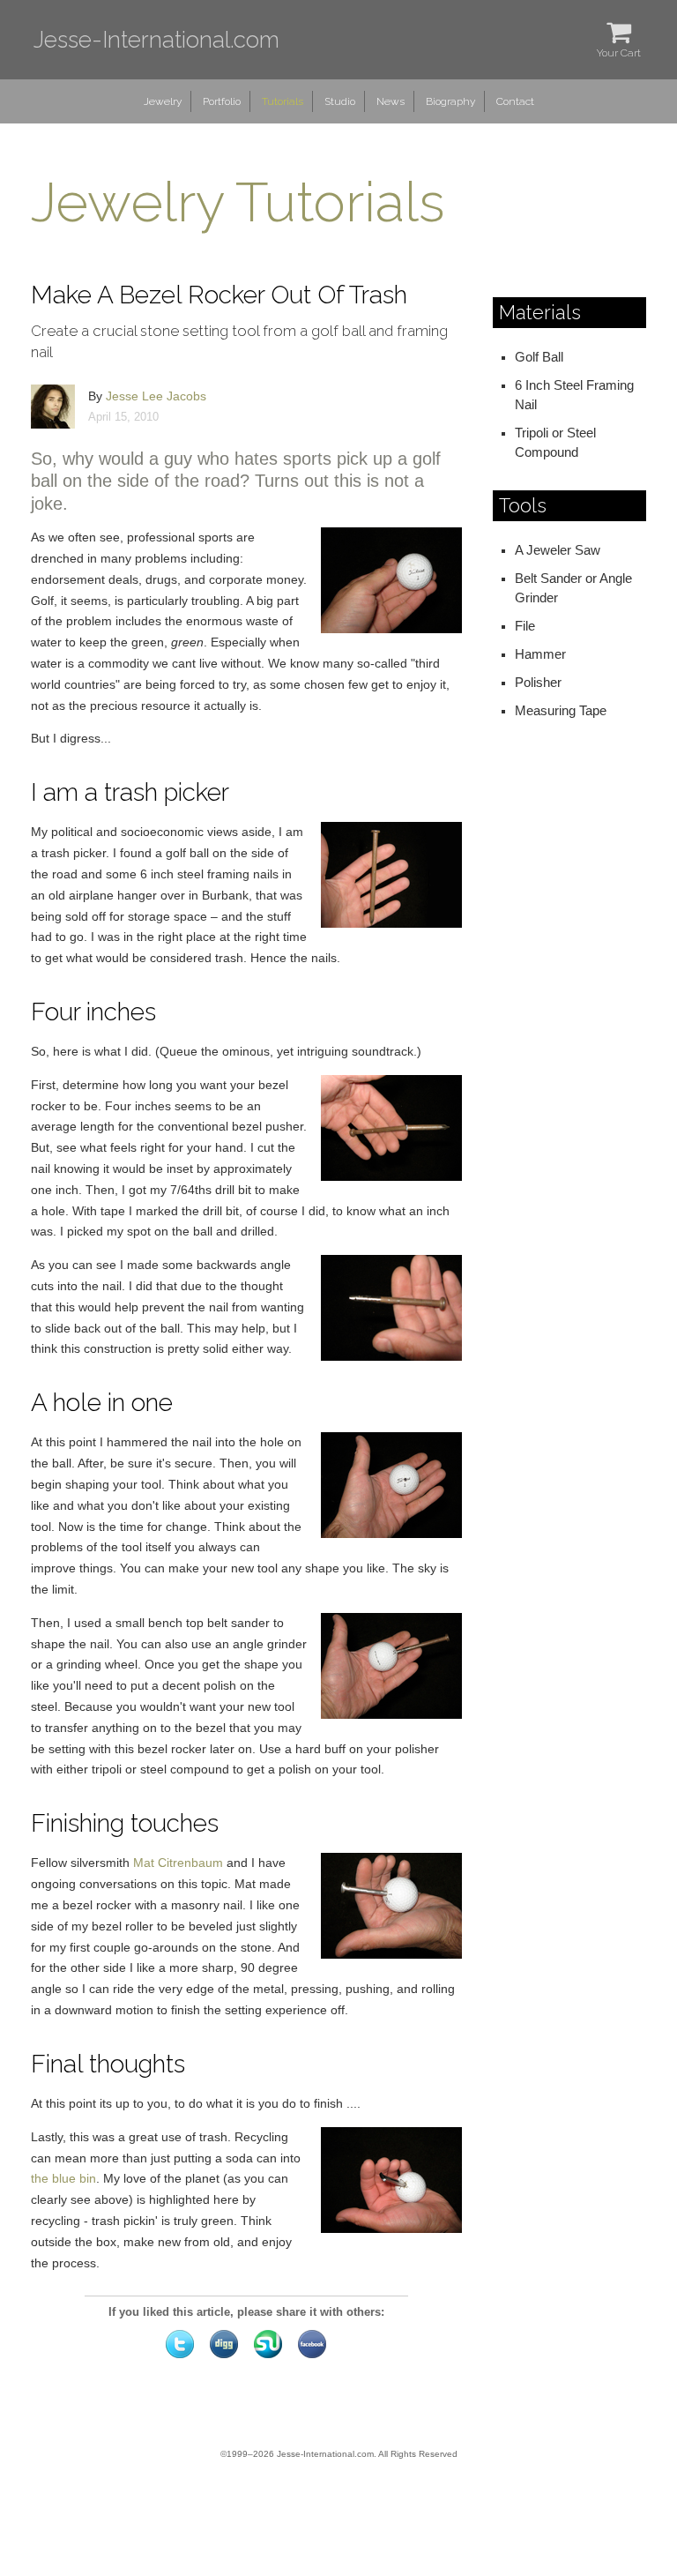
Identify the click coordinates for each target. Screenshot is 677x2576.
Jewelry (163, 101)
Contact (515, 101)
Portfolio (222, 101)
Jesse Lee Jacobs (156, 396)
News (391, 101)
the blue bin (63, 2178)
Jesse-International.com (156, 40)
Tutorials (283, 101)
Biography (450, 101)
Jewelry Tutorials (238, 202)
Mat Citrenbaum (178, 1863)
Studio (340, 101)
